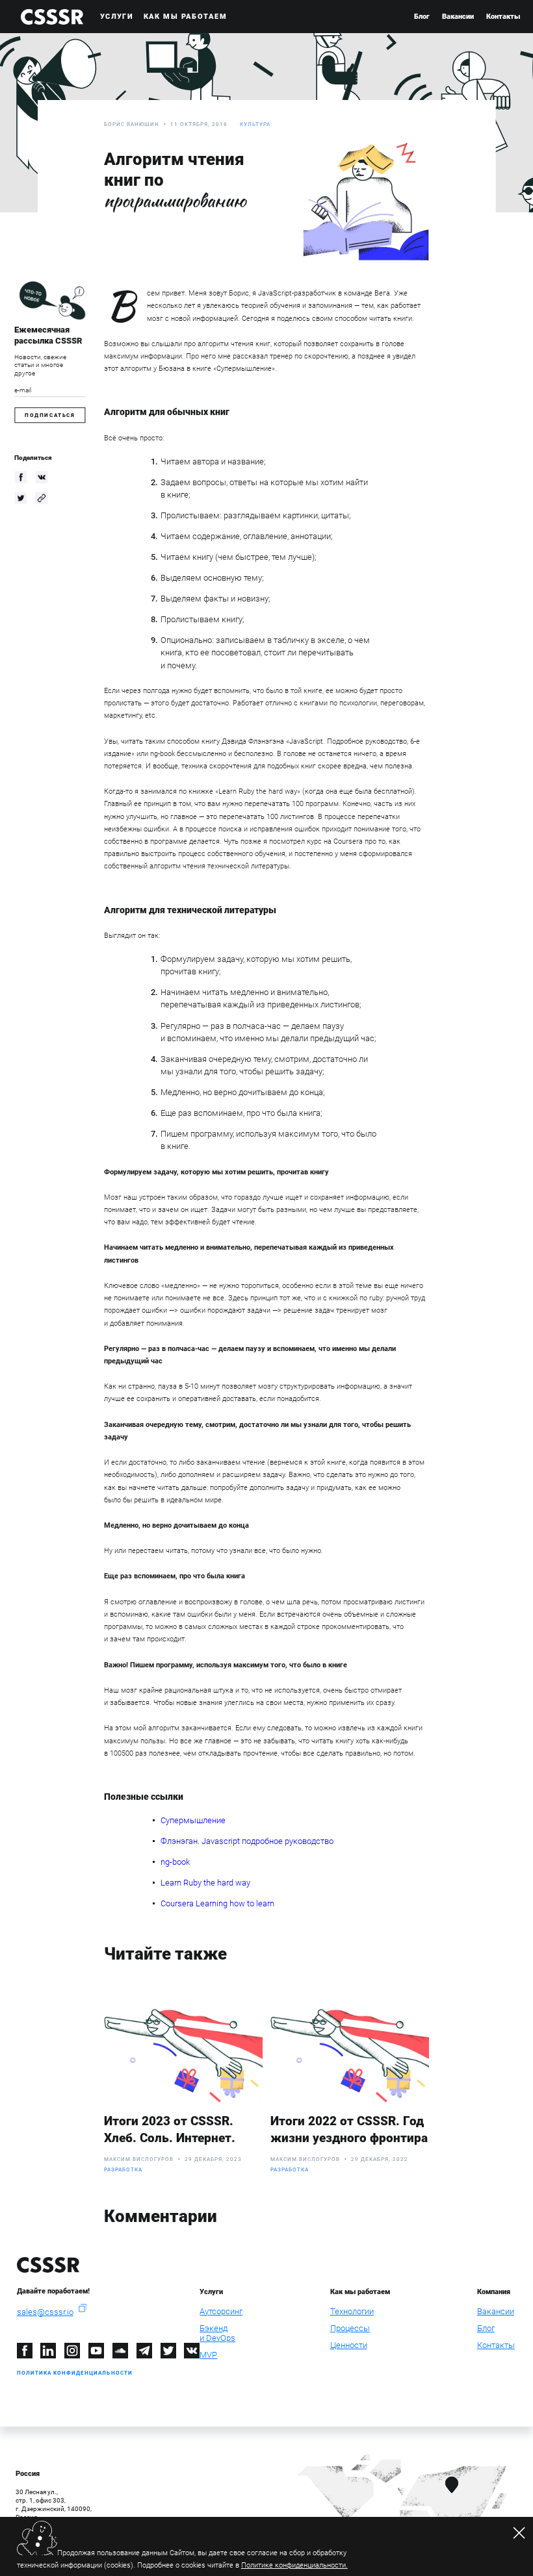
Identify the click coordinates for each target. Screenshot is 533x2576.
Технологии (352, 2311)
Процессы (350, 2328)
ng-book (175, 1862)
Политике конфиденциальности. (294, 2565)
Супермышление (193, 1820)
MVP (208, 2355)
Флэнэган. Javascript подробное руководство (247, 1841)
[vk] (41, 477)
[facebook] (20, 477)
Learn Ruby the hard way (205, 1883)
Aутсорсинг (221, 2311)
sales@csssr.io (45, 2312)
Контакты (503, 17)
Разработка (123, 2170)
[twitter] (20, 498)
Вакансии (458, 17)
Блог (422, 17)
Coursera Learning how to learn (217, 1903)
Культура (255, 124)
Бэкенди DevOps (217, 2333)
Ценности (349, 2345)
